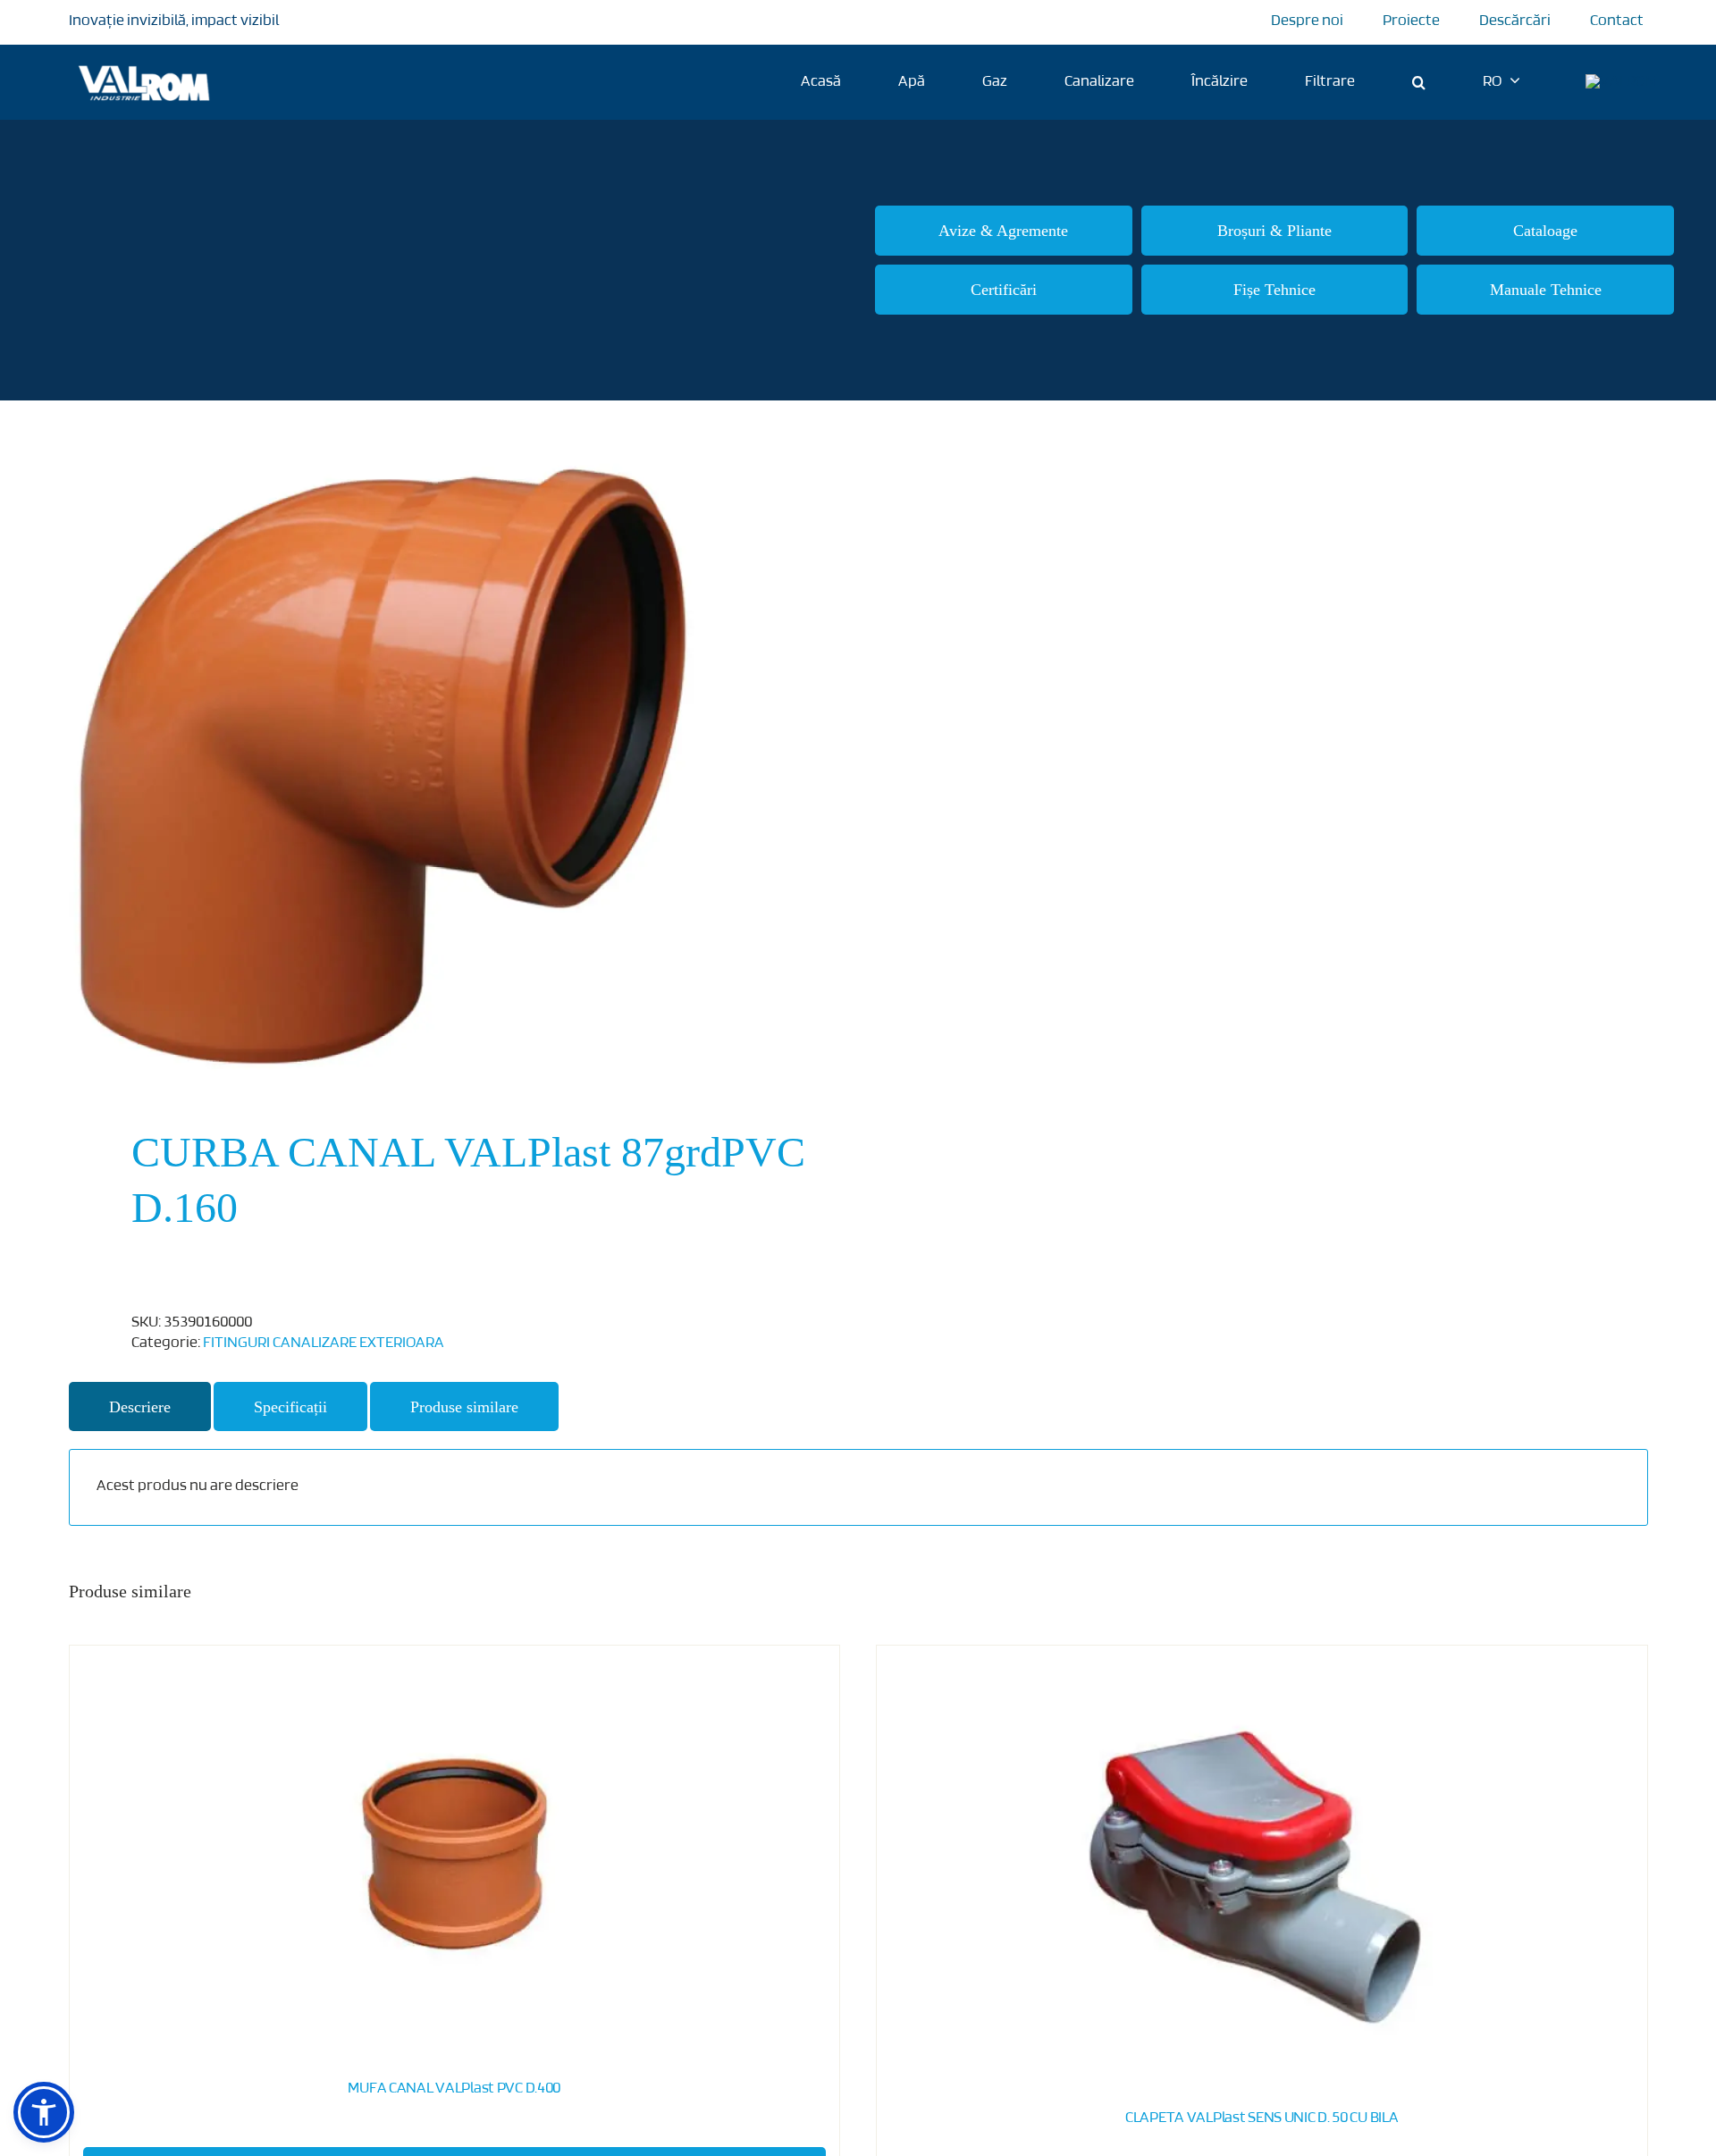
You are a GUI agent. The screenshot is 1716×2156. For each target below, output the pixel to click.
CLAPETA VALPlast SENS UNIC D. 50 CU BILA (1262, 2118)
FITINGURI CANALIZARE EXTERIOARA (324, 1343)
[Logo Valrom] (145, 63)
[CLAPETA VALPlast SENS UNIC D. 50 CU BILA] (1262, 1869)
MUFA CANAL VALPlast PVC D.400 (454, 2089)
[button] (1419, 82)
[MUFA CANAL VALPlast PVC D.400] (455, 1854)
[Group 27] (1621, 82)
